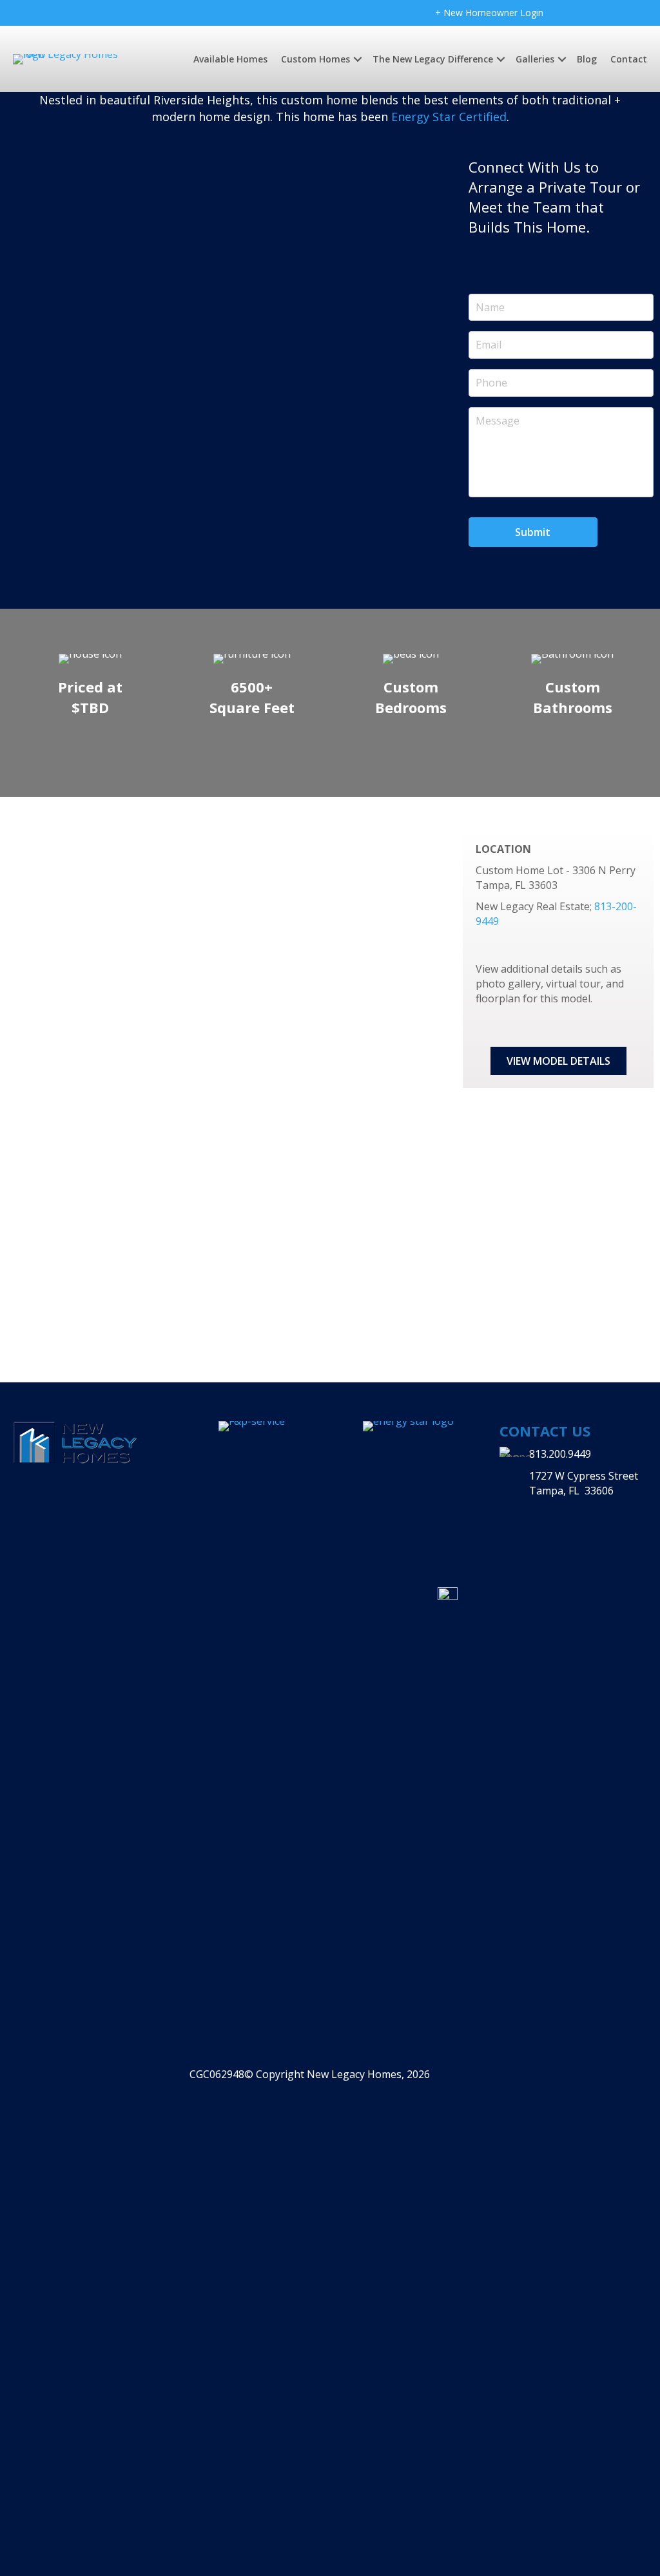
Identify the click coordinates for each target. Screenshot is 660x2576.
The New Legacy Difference (433, 59)
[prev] (52, 336)
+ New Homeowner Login (489, 13)
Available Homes (230, 59)
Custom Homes (315, 59)
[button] (558, 1061)
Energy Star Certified (449, 117)
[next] (410, 336)
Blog (587, 59)
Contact (629, 59)
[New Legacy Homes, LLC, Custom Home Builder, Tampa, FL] (580, 1504)
